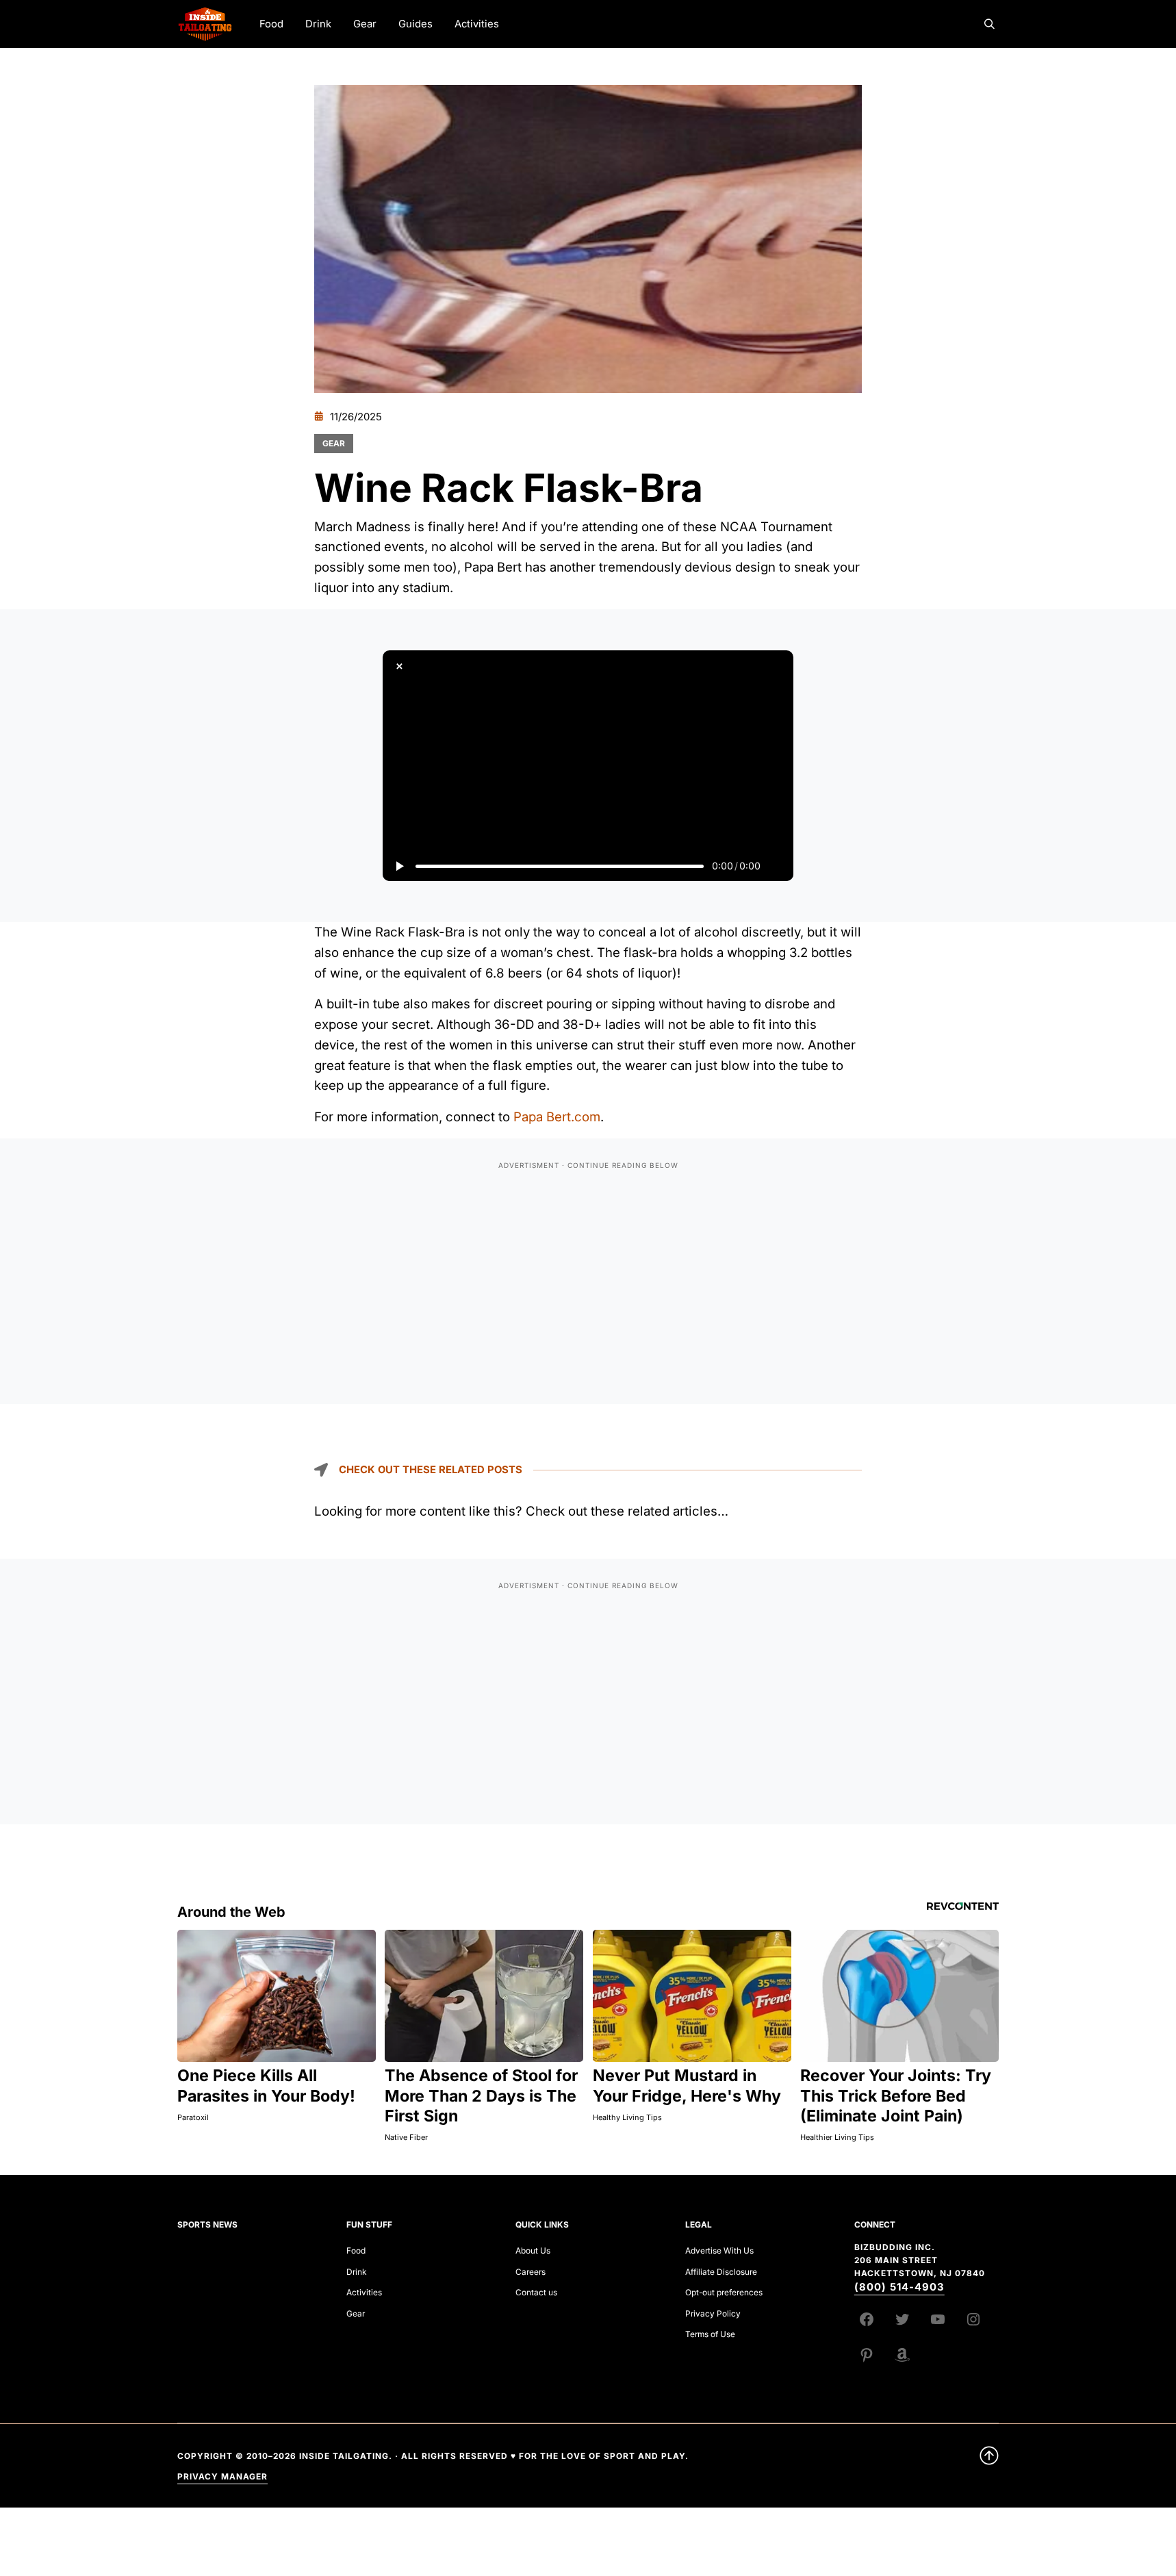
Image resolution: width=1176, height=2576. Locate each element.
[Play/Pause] (399, 866)
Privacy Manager (222, 2476)
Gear (334, 443)
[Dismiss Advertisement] (399, 667)
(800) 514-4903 (899, 2287)
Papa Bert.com (557, 1117)
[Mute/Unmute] (777, 866)
